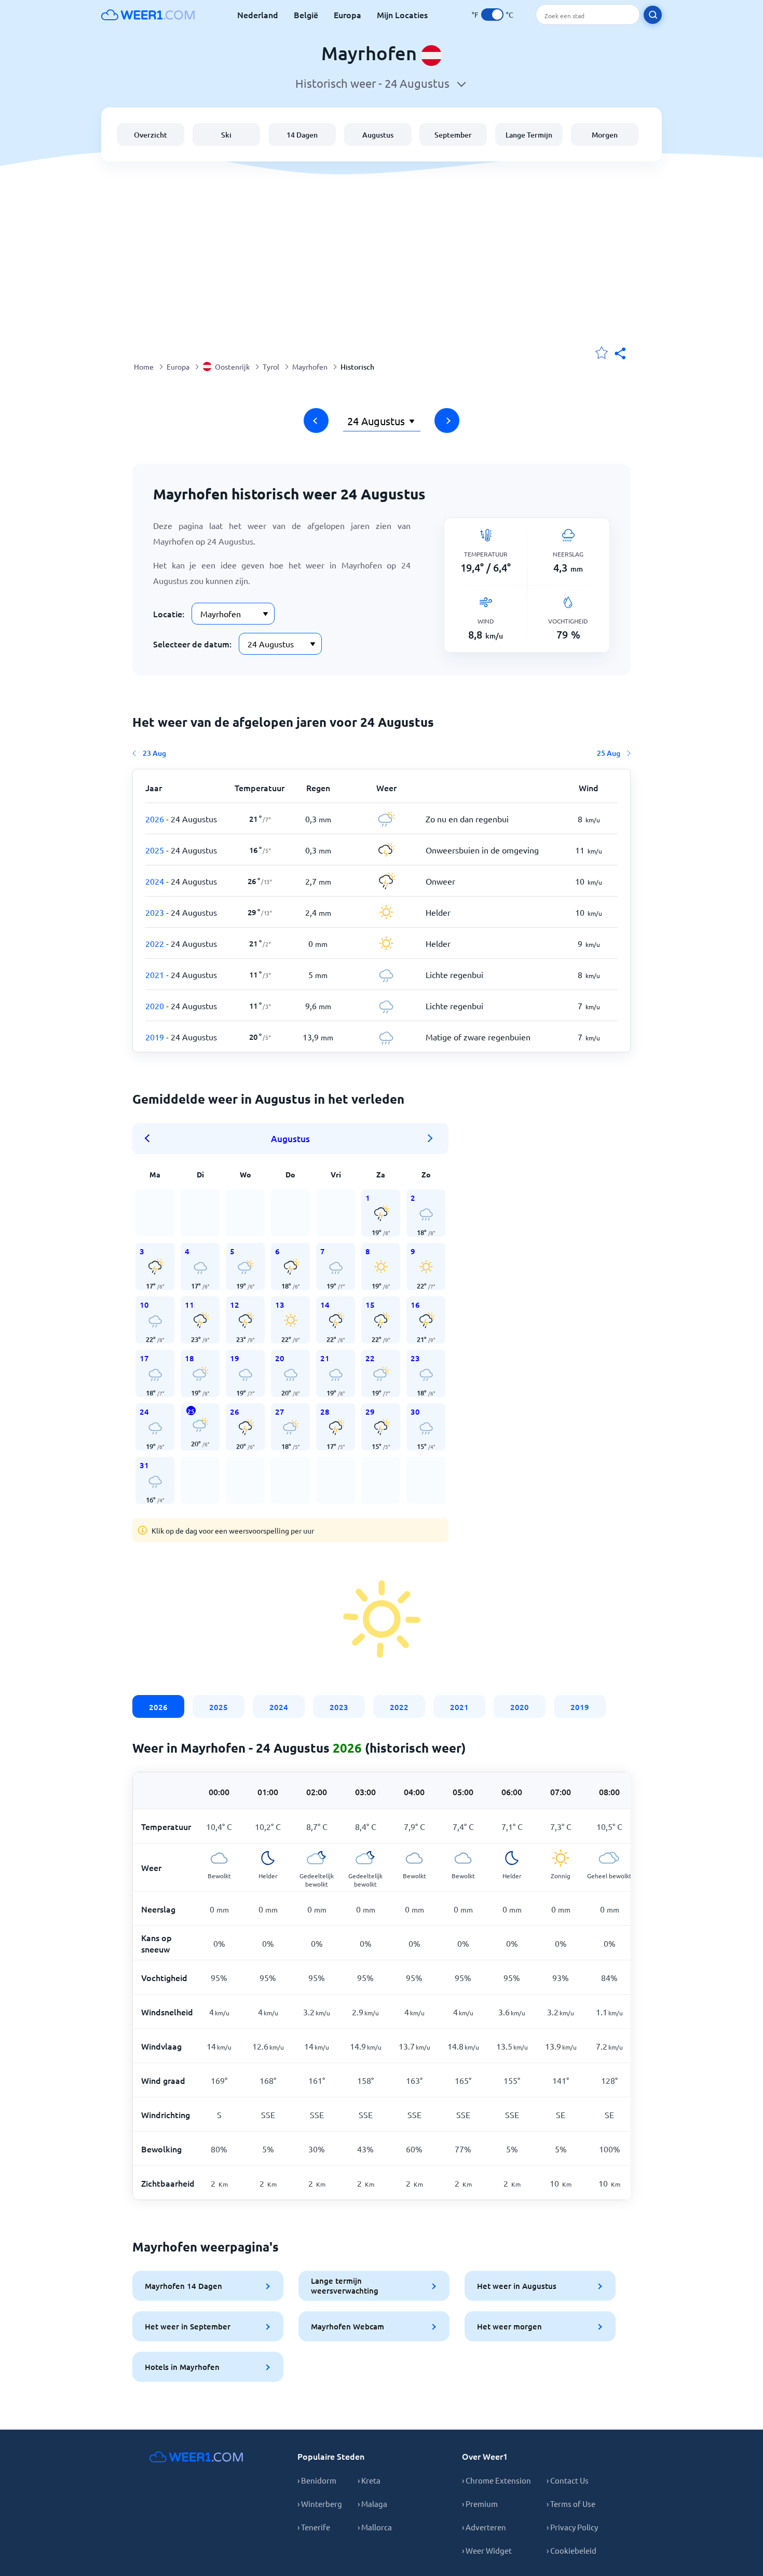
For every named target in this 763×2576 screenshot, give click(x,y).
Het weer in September (188, 2326)
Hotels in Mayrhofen (182, 2367)
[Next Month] (430, 1138)
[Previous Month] (151, 1138)
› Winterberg (320, 2504)
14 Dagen (302, 135)
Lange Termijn (529, 135)
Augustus (378, 135)
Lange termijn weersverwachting (345, 2286)
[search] (653, 15)
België (306, 15)
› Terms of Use (571, 2504)
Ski (226, 135)
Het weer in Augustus (517, 2286)
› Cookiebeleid (571, 2550)
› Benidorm (317, 2480)
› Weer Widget (487, 2550)
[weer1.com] (148, 15)
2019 (580, 1707)
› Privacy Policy (572, 2527)
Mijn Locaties (402, 15)
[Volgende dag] (447, 421)
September (453, 135)
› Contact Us (568, 2480)
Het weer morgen (509, 2326)
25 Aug (609, 753)
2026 (158, 1707)
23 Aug (154, 753)
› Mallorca (375, 2527)
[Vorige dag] (316, 421)
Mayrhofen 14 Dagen (183, 2286)
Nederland (258, 15)
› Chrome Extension (496, 2480)
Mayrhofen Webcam (348, 2326)
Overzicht (151, 135)
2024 (279, 1707)
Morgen (605, 135)
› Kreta (369, 2480)
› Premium (480, 2504)
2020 (520, 1707)
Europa (348, 15)
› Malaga (372, 2504)
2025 (219, 1707)
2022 (399, 1707)
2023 (339, 1707)
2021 (459, 1707)
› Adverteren (484, 2527)
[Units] (492, 15)
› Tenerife (314, 2527)
